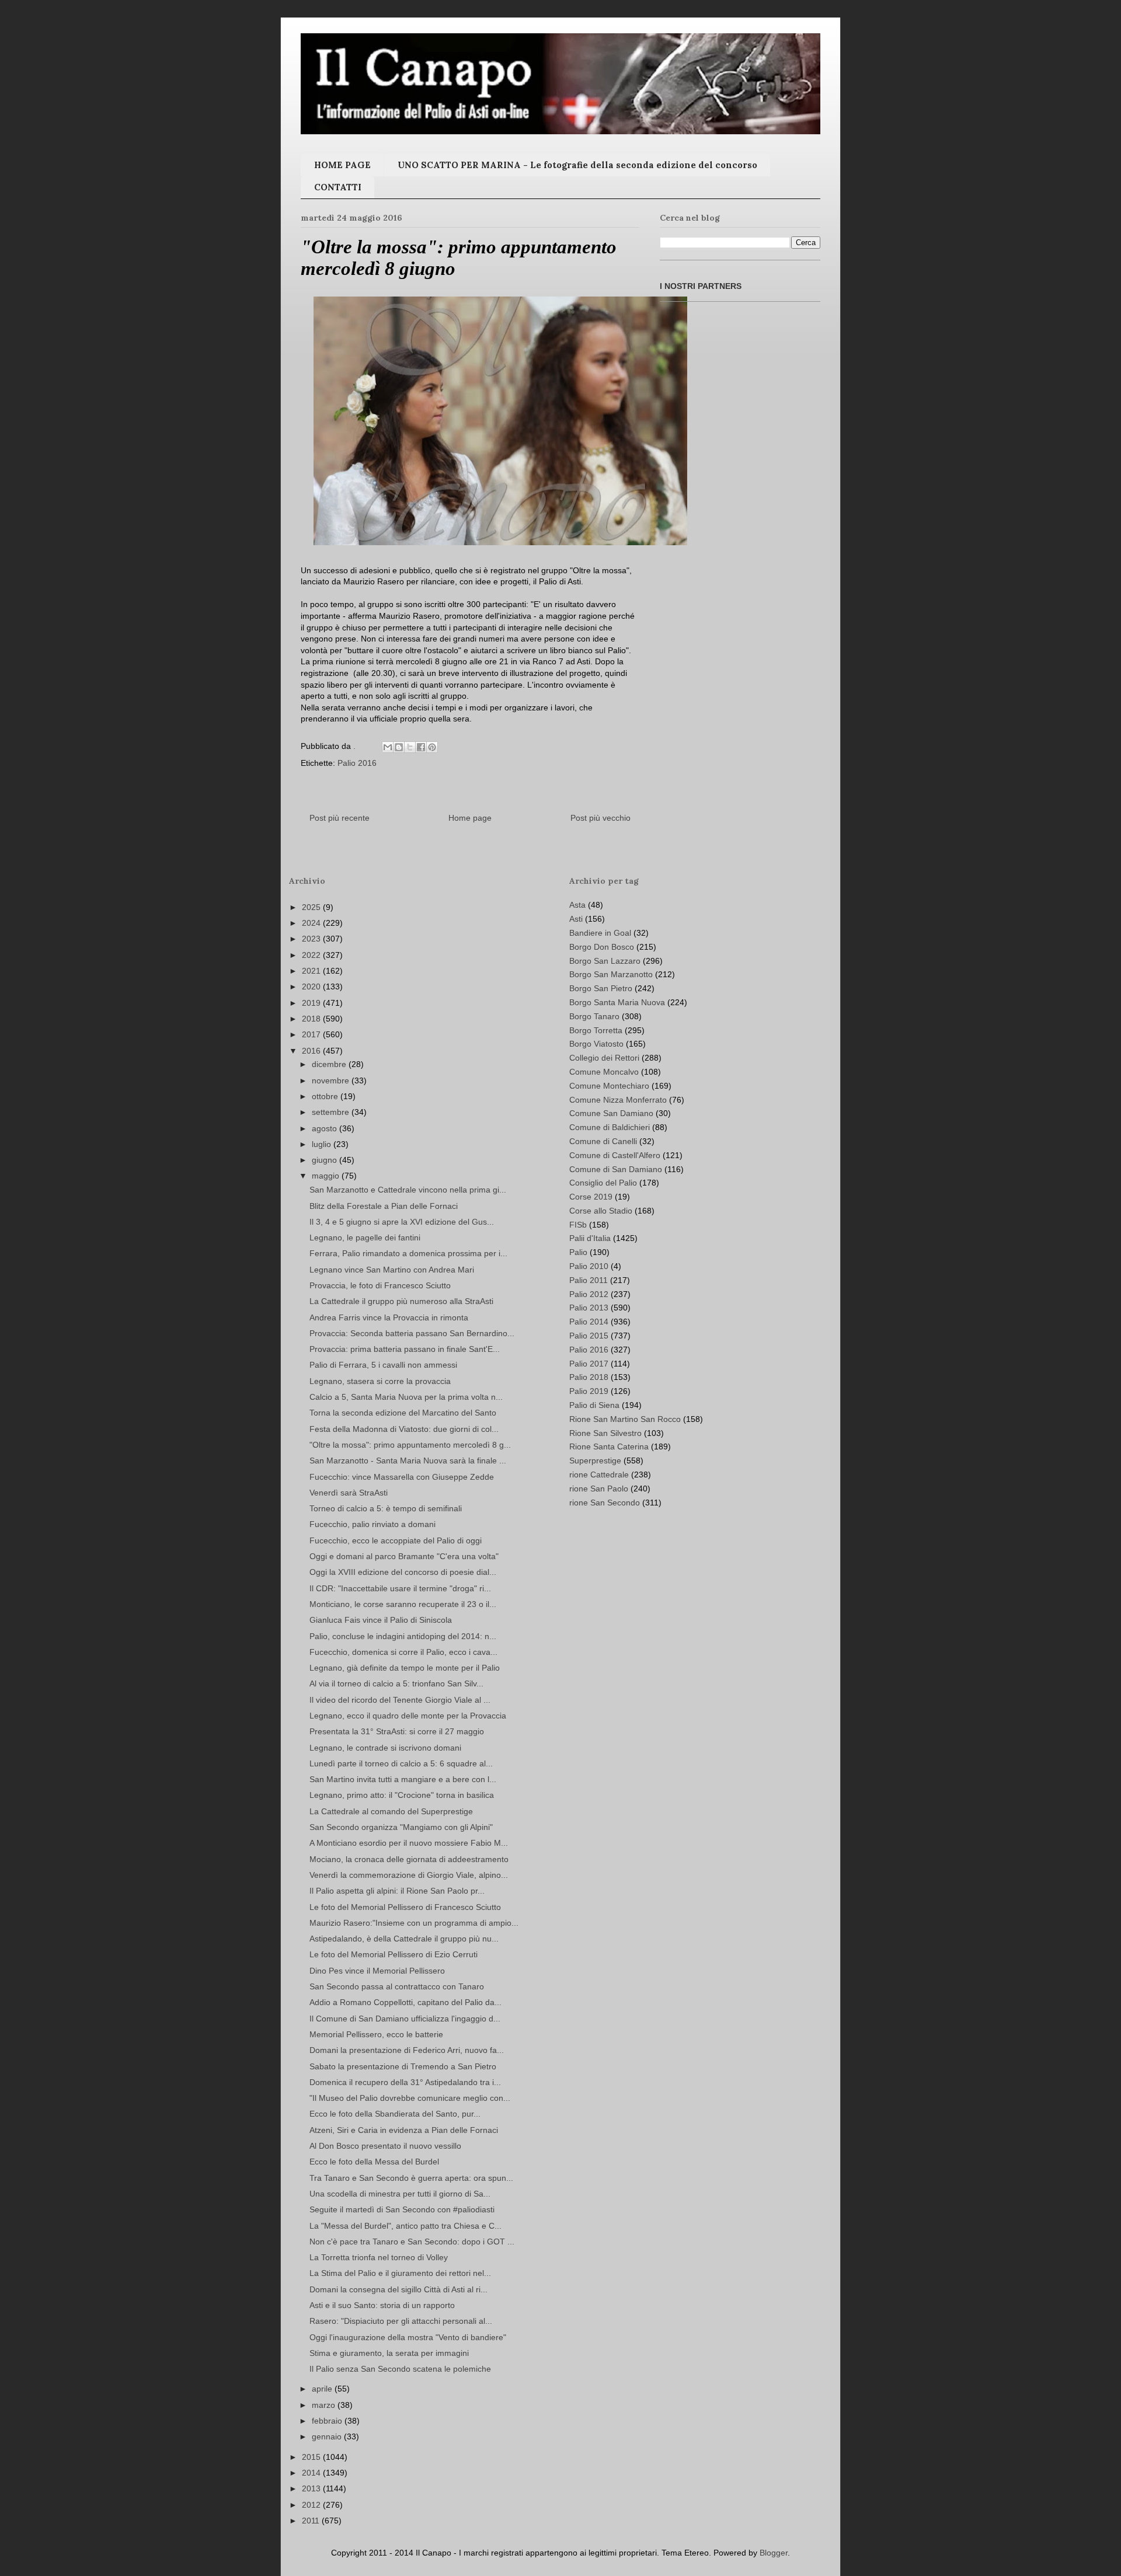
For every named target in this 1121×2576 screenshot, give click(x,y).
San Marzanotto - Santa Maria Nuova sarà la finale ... (408, 1460)
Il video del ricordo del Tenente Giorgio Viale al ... (400, 1700)
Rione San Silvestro (605, 1433)
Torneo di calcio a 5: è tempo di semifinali (386, 1508)
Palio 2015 (589, 1336)
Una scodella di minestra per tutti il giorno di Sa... (400, 2194)
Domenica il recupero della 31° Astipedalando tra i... (405, 2082)
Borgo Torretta (596, 1030)
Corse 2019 (591, 1197)
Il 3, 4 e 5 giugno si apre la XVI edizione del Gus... (402, 1222)
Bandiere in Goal (600, 933)
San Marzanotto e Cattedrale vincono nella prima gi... (408, 1190)
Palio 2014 (589, 1322)
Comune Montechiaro (609, 1086)
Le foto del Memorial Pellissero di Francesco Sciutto (405, 1907)
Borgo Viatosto (596, 1044)
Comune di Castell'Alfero (615, 1155)
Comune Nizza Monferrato (618, 1100)
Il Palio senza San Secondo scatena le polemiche (400, 2369)
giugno (325, 1160)
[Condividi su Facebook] (421, 747)
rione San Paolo (599, 1489)
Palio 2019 (589, 1391)
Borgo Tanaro (594, 1016)
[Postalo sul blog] (399, 747)
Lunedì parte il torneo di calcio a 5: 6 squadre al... (401, 1763)
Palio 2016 (357, 763)
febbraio (328, 2421)
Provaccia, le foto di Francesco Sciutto (380, 1285)
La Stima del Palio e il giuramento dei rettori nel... (400, 2273)
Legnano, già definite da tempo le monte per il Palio (405, 1668)
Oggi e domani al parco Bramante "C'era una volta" (404, 1556)
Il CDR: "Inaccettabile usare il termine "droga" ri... (400, 1588)
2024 (312, 923)
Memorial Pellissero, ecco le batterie (376, 2034)
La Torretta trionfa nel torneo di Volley (379, 2257)
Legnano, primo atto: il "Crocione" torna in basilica (402, 1795)
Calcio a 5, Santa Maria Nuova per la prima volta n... (406, 1397)
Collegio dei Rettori (604, 1058)
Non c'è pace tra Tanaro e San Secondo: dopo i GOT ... (412, 2242)
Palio (578, 1252)
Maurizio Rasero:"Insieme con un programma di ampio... (414, 1923)
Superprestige (595, 1460)
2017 (312, 1034)
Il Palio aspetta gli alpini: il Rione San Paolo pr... (397, 1891)
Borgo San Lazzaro (605, 961)
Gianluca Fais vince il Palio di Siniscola (381, 1620)
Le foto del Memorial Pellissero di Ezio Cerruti (394, 1954)
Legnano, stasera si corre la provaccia (380, 1381)
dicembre (330, 1064)
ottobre (326, 1096)
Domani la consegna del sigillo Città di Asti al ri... (398, 2289)
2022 (312, 955)
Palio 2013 (589, 1308)
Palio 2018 (589, 1377)
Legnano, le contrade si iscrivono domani (385, 1748)
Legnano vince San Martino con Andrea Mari (392, 1270)
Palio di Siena (594, 1405)
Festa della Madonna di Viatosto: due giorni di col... (404, 1429)
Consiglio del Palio (603, 1183)
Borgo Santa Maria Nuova (617, 1002)
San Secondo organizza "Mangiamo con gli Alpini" (401, 1827)
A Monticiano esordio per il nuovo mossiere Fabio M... (409, 1843)
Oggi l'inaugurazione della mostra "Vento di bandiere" (408, 2337)
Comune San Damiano (611, 1113)
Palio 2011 (589, 1280)
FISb (578, 1225)
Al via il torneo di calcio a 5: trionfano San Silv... (396, 1683)
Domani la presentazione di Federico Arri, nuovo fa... (407, 2050)
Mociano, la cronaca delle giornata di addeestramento (409, 1859)
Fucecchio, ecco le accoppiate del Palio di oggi (396, 1540)
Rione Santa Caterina (609, 1446)
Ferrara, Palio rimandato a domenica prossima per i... (408, 1253)
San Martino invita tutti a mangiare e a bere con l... (403, 1779)
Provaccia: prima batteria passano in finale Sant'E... (405, 1349)
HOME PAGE (342, 165)
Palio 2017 (589, 1364)
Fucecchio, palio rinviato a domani (372, 1524)
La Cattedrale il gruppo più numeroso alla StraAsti (401, 1301)
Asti (576, 919)
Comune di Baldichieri (610, 1127)
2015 (312, 2457)
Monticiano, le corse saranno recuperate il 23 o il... (403, 1604)
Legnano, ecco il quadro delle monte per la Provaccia (408, 1716)
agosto (325, 1128)
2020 (312, 987)
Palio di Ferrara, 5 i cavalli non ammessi (383, 1365)
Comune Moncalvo (604, 1072)
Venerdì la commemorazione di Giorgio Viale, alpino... (409, 1875)
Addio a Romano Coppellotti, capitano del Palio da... (405, 2002)
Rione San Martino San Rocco (625, 1419)
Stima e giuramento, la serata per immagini (389, 2353)
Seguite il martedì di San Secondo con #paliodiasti (402, 2209)
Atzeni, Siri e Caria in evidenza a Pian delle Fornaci (404, 2130)
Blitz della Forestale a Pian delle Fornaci (384, 1206)
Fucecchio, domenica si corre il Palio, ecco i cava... (403, 1652)
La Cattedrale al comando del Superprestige (391, 1811)
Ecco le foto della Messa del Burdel (374, 2162)
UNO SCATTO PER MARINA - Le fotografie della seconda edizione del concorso (577, 165)
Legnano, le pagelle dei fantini (365, 1238)
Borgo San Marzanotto (611, 974)
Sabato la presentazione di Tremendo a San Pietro (403, 2066)
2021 (312, 971)
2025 (312, 907)
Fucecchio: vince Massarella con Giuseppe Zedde (402, 1477)
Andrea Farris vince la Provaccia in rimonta (389, 1317)
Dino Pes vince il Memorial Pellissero (377, 1971)
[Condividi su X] (410, 747)
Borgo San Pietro (601, 988)
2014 (312, 2473)
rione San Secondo (605, 1503)
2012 (312, 2505)
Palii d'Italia (590, 1238)
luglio (323, 1144)
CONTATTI (338, 187)
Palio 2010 (589, 1266)
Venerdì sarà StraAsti (349, 1493)
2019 (312, 1003)
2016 (312, 1051)
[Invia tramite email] (388, 747)
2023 (312, 939)
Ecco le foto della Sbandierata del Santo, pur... (395, 2114)
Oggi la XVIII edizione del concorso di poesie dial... (403, 1572)
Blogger (774, 2553)
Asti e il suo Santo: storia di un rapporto (382, 2305)
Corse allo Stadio (601, 1211)
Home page (470, 818)
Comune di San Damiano (616, 1169)
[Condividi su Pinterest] (432, 747)
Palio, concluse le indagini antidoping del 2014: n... (403, 1636)
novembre (332, 1080)
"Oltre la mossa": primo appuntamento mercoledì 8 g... (410, 1445)
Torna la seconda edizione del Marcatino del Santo (403, 1413)
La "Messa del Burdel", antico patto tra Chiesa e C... (405, 2226)
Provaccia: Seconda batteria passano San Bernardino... (412, 1333)
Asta (577, 905)
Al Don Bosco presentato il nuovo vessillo (385, 2146)
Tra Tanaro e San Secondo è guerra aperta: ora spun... (411, 2178)
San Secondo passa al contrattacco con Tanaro (397, 1986)
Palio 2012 (589, 1294)
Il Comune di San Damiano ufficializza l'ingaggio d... (405, 2019)
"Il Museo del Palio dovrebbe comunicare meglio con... (410, 2098)
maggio (327, 1176)
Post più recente (340, 818)
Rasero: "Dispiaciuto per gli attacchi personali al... (401, 2321)
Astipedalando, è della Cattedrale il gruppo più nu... (404, 1939)
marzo (325, 2405)
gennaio (328, 2436)
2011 (312, 2521)
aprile (323, 2389)
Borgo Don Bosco (602, 947)
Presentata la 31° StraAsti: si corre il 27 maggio (397, 1731)
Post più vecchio (600, 818)
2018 (312, 1019)
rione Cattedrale (599, 1475)
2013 (312, 2488)
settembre (332, 1112)
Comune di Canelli (603, 1141)
